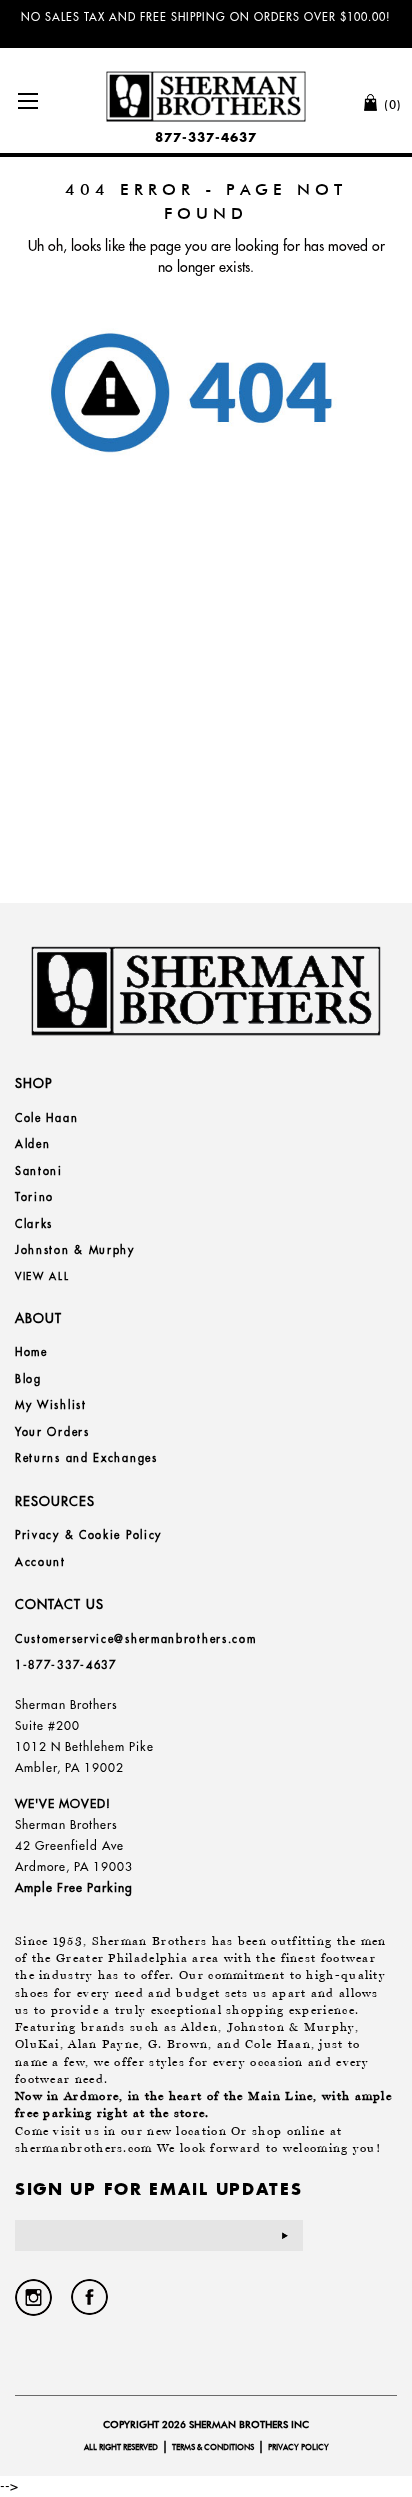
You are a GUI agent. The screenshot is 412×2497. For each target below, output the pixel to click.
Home (31, 1352)
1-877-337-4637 (66, 1665)
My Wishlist (51, 1405)
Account (40, 1562)
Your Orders (52, 1432)
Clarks (34, 1224)
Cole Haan (46, 1118)
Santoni (39, 1171)
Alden (33, 1144)
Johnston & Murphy (75, 1250)
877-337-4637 (206, 137)
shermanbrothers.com (84, 2148)
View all (42, 1276)
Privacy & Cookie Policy (88, 1535)
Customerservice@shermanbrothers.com (136, 1639)
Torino (34, 1197)
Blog (28, 1379)
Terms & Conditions (213, 2447)
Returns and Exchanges (86, 1458)
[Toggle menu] (27, 100)
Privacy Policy (298, 2447)
